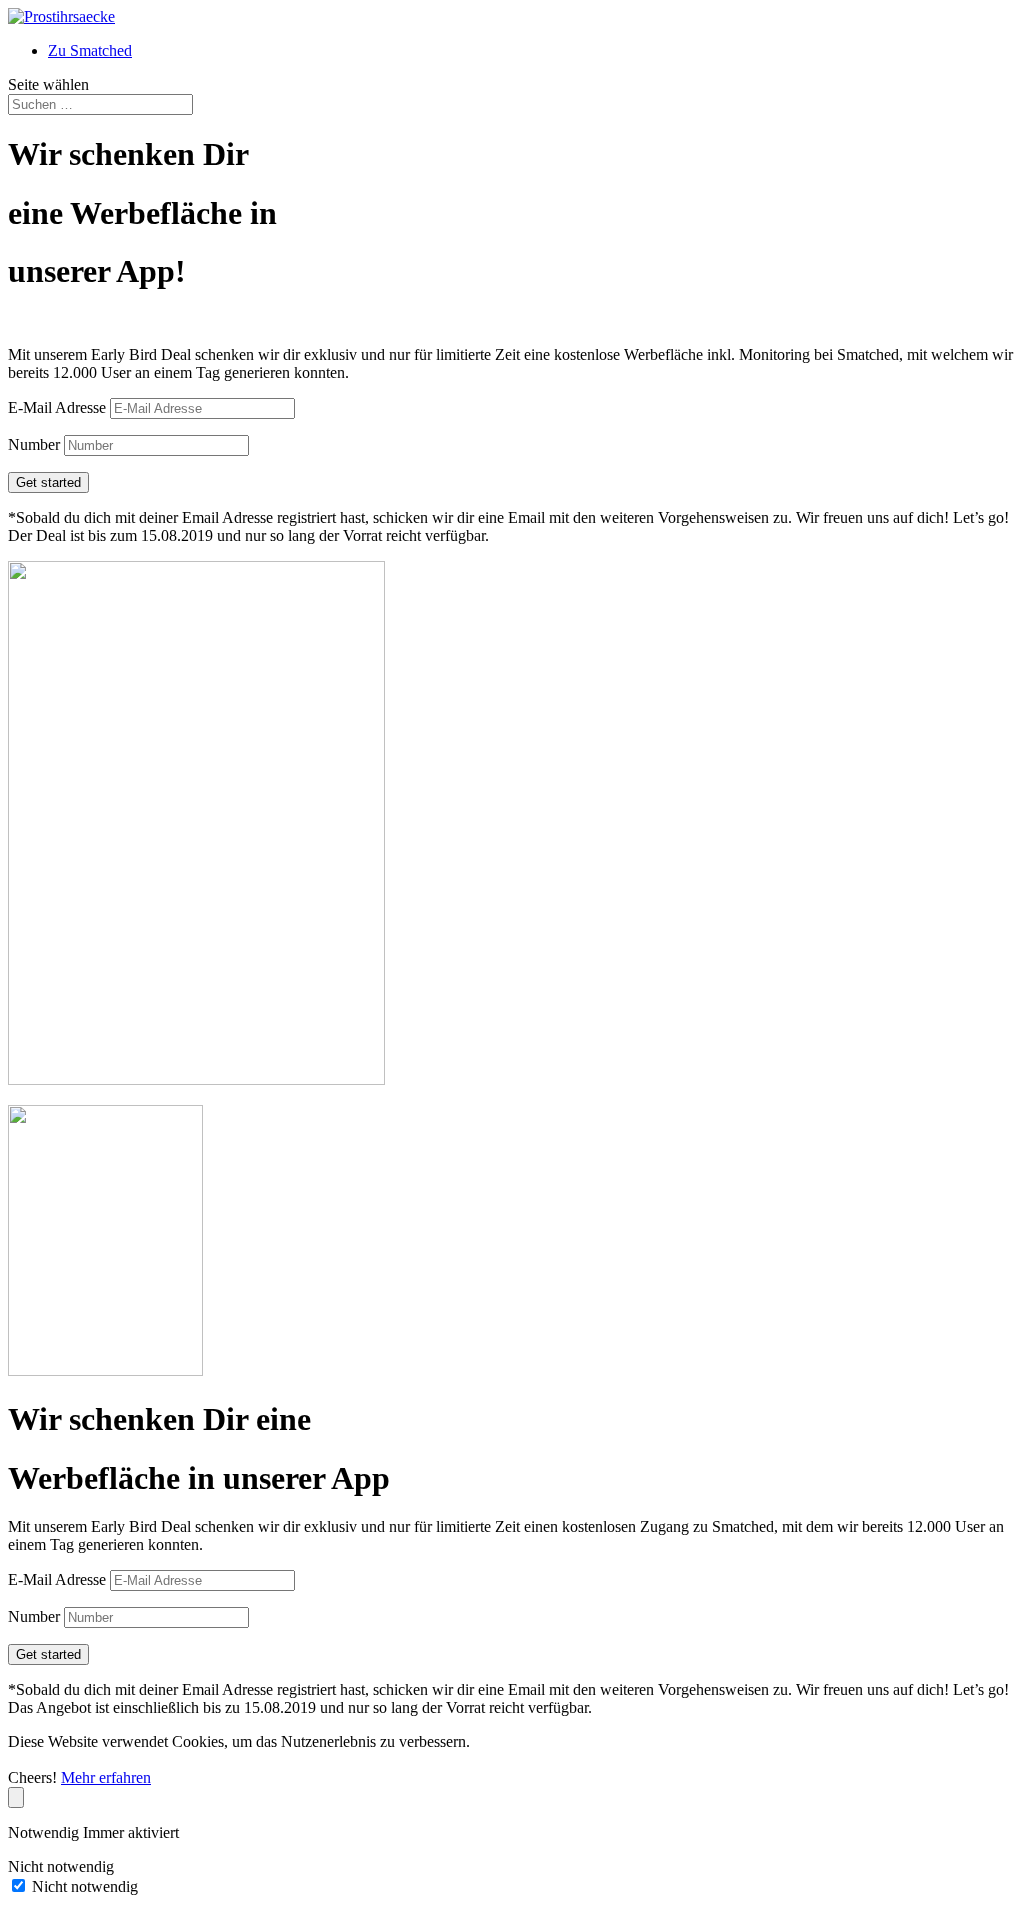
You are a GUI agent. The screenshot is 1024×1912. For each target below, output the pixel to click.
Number (34, 444)
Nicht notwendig (85, 1886)
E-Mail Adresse (57, 407)
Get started (48, 482)
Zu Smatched (90, 50)
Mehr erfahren (106, 1777)
